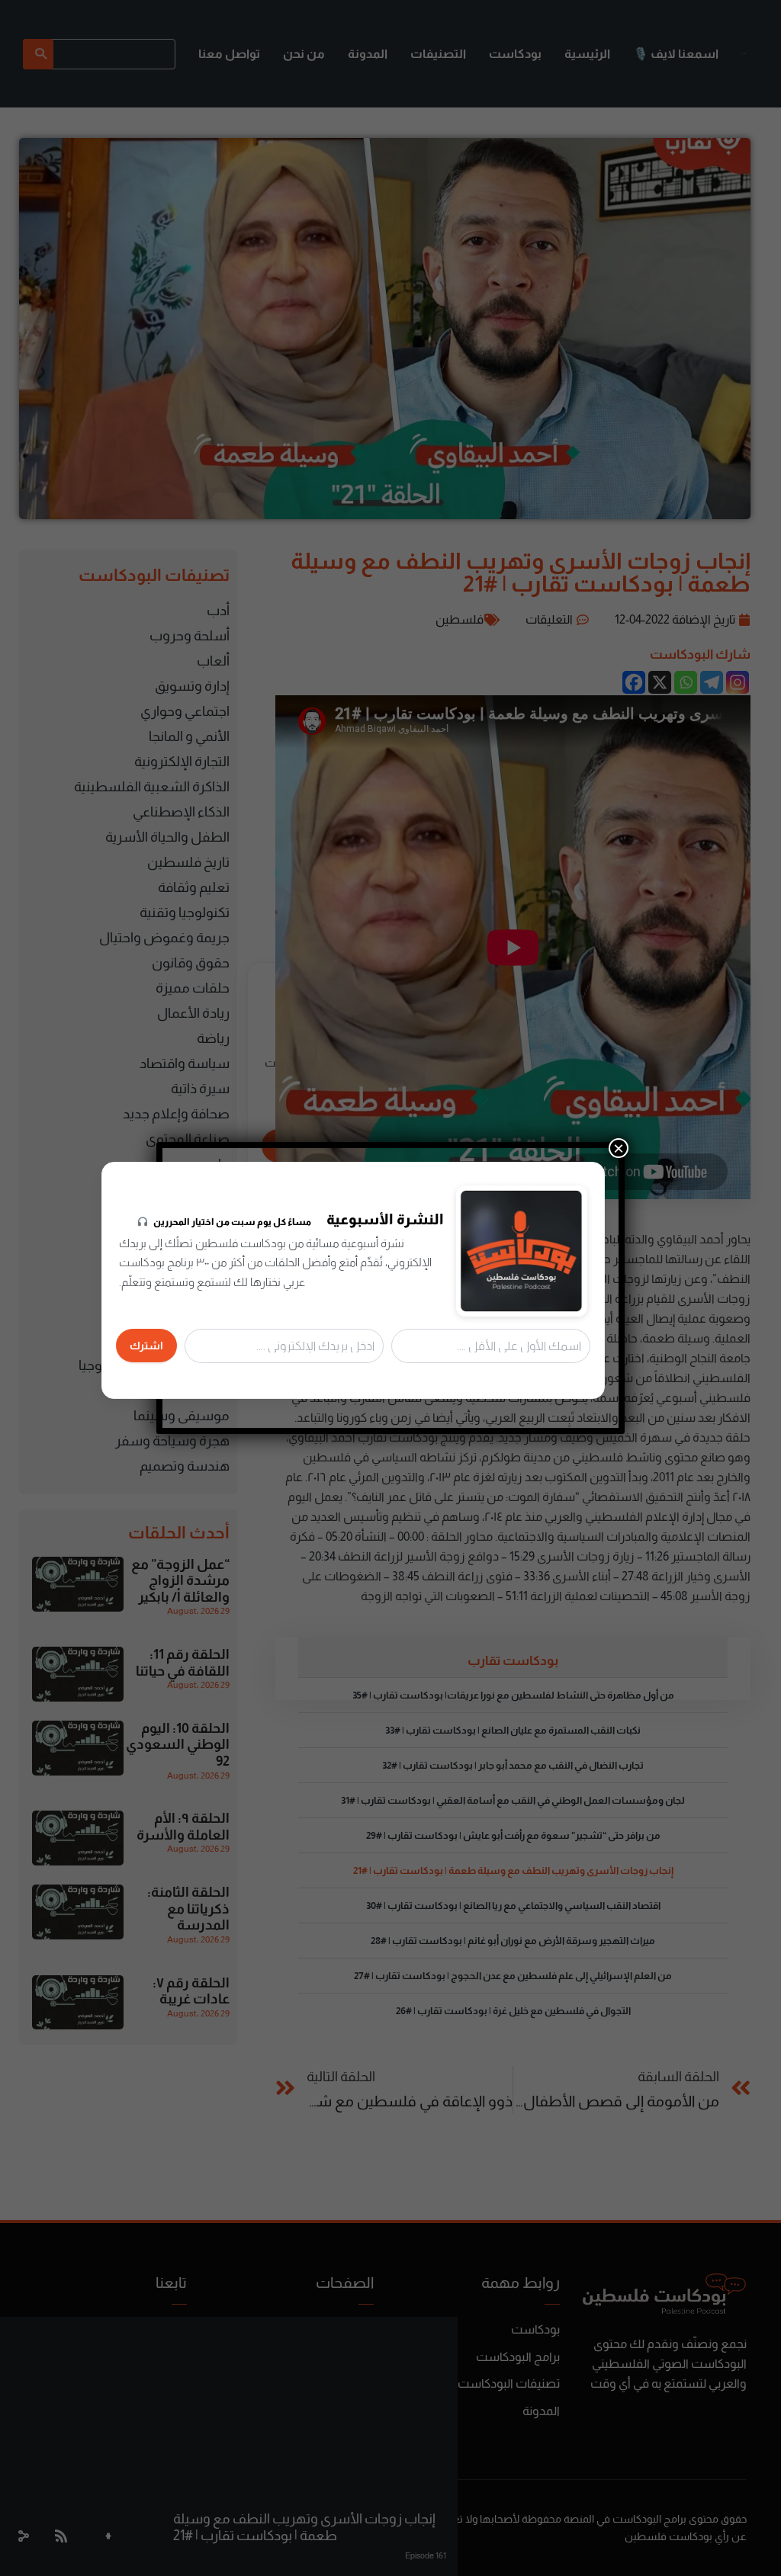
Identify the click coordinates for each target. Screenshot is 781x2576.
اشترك (146, 1346)
